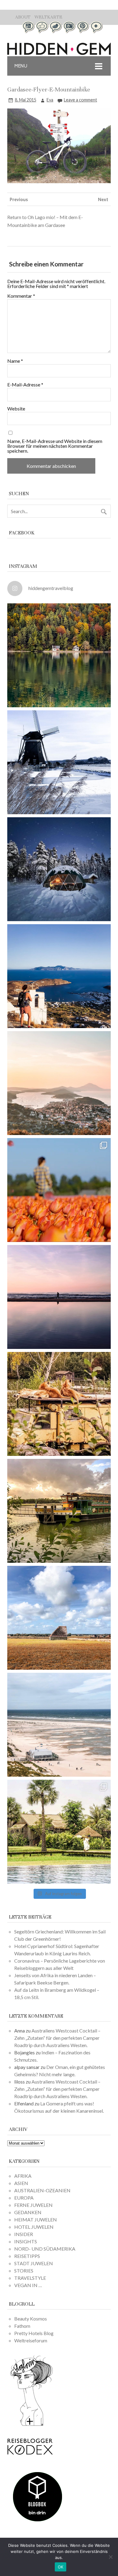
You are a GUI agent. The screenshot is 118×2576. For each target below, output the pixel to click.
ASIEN (21, 2183)
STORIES (24, 2271)
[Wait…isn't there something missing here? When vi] (59, 1618)
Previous (19, 199)
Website (16, 409)
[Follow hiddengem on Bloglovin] (31, 2425)
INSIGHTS (26, 2241)
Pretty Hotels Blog (34, 2333)
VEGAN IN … (28, 2285)
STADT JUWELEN (34, 2263)
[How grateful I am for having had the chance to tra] (59, 1083)
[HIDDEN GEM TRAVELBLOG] (59, 53)
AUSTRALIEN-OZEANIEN (42, 2190)
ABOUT (23, 17)
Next (103, 199)
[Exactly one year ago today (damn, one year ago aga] (59, 762)
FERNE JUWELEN (33, 2205)
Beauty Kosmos (31, 2319)
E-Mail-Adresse (25, 385)
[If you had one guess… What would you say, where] (59, 1511)
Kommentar (21, 296)
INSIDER (24, 2234)
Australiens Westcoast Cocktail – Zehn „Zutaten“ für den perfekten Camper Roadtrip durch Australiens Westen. (57, 2038)
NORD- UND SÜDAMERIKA (45, 2249)
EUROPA (24, 2198)
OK (61, 2567)
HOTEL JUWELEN (34, 2227)
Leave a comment (80, 100)
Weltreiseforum (31, 2340)
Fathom (22, 2326)
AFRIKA (23, 2176)
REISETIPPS (27, 2256)
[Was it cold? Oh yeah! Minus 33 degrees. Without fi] (59, 869)
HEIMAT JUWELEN (36, 2219)
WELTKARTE (48, 17)
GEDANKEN (28, 2212)
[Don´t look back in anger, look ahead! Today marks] (59, 976)
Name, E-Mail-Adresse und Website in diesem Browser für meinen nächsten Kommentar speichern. (55, 446)
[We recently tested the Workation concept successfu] (59, 655)
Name (15, 361)
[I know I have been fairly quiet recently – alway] (59, 1297)
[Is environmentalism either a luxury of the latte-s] (59, 1832)
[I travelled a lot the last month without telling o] (59, 1725)
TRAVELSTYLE (30, 2278)
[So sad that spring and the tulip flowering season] (59, 1190)
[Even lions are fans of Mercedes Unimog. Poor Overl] (59, 1404)
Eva (50, 100)
